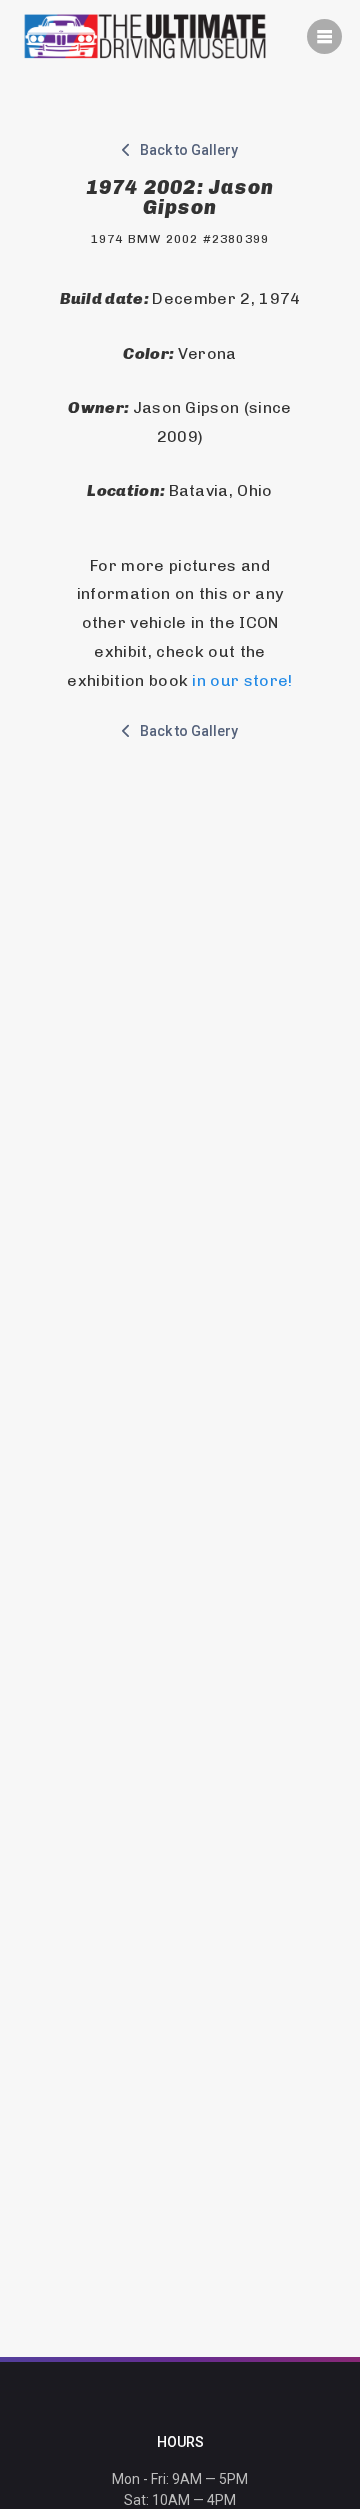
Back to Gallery (184, 150)
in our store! (242, 680)
